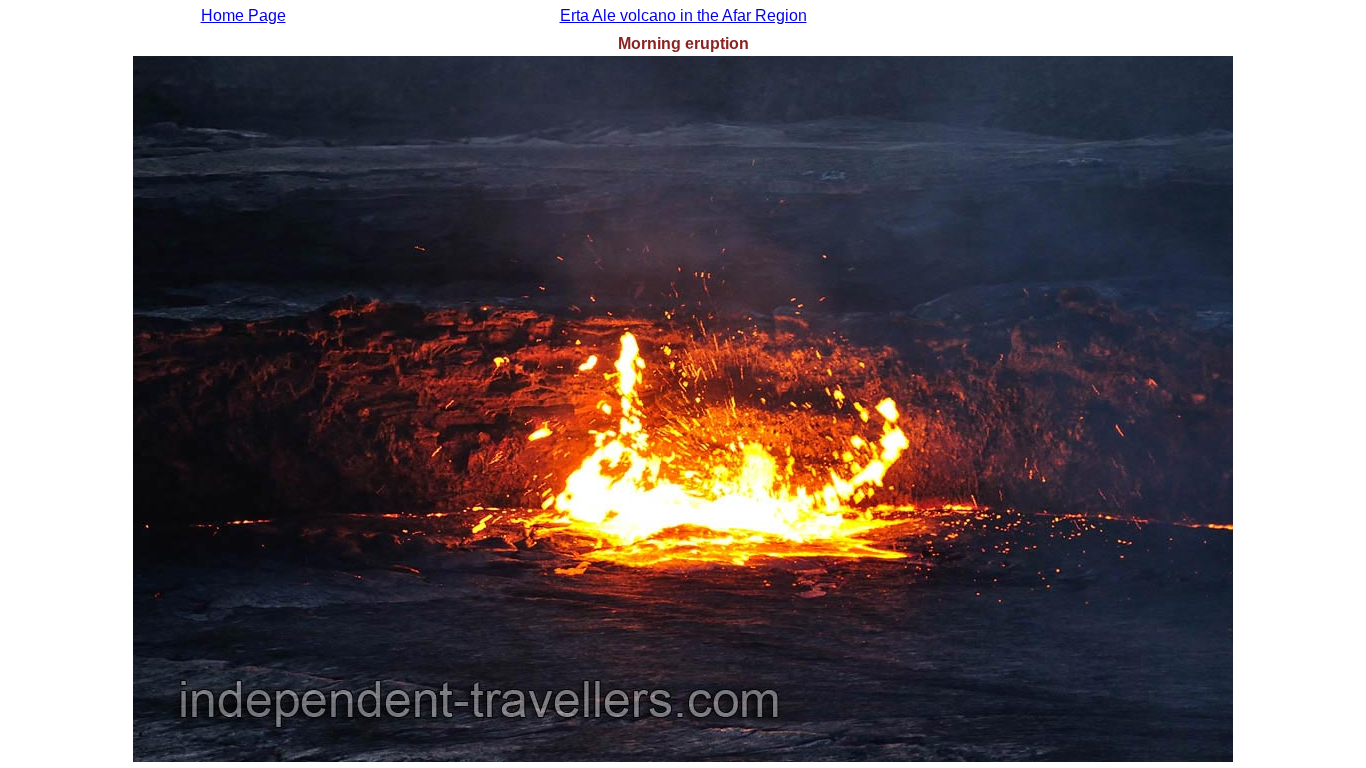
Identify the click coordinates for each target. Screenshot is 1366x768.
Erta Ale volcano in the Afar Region (683, 15)
